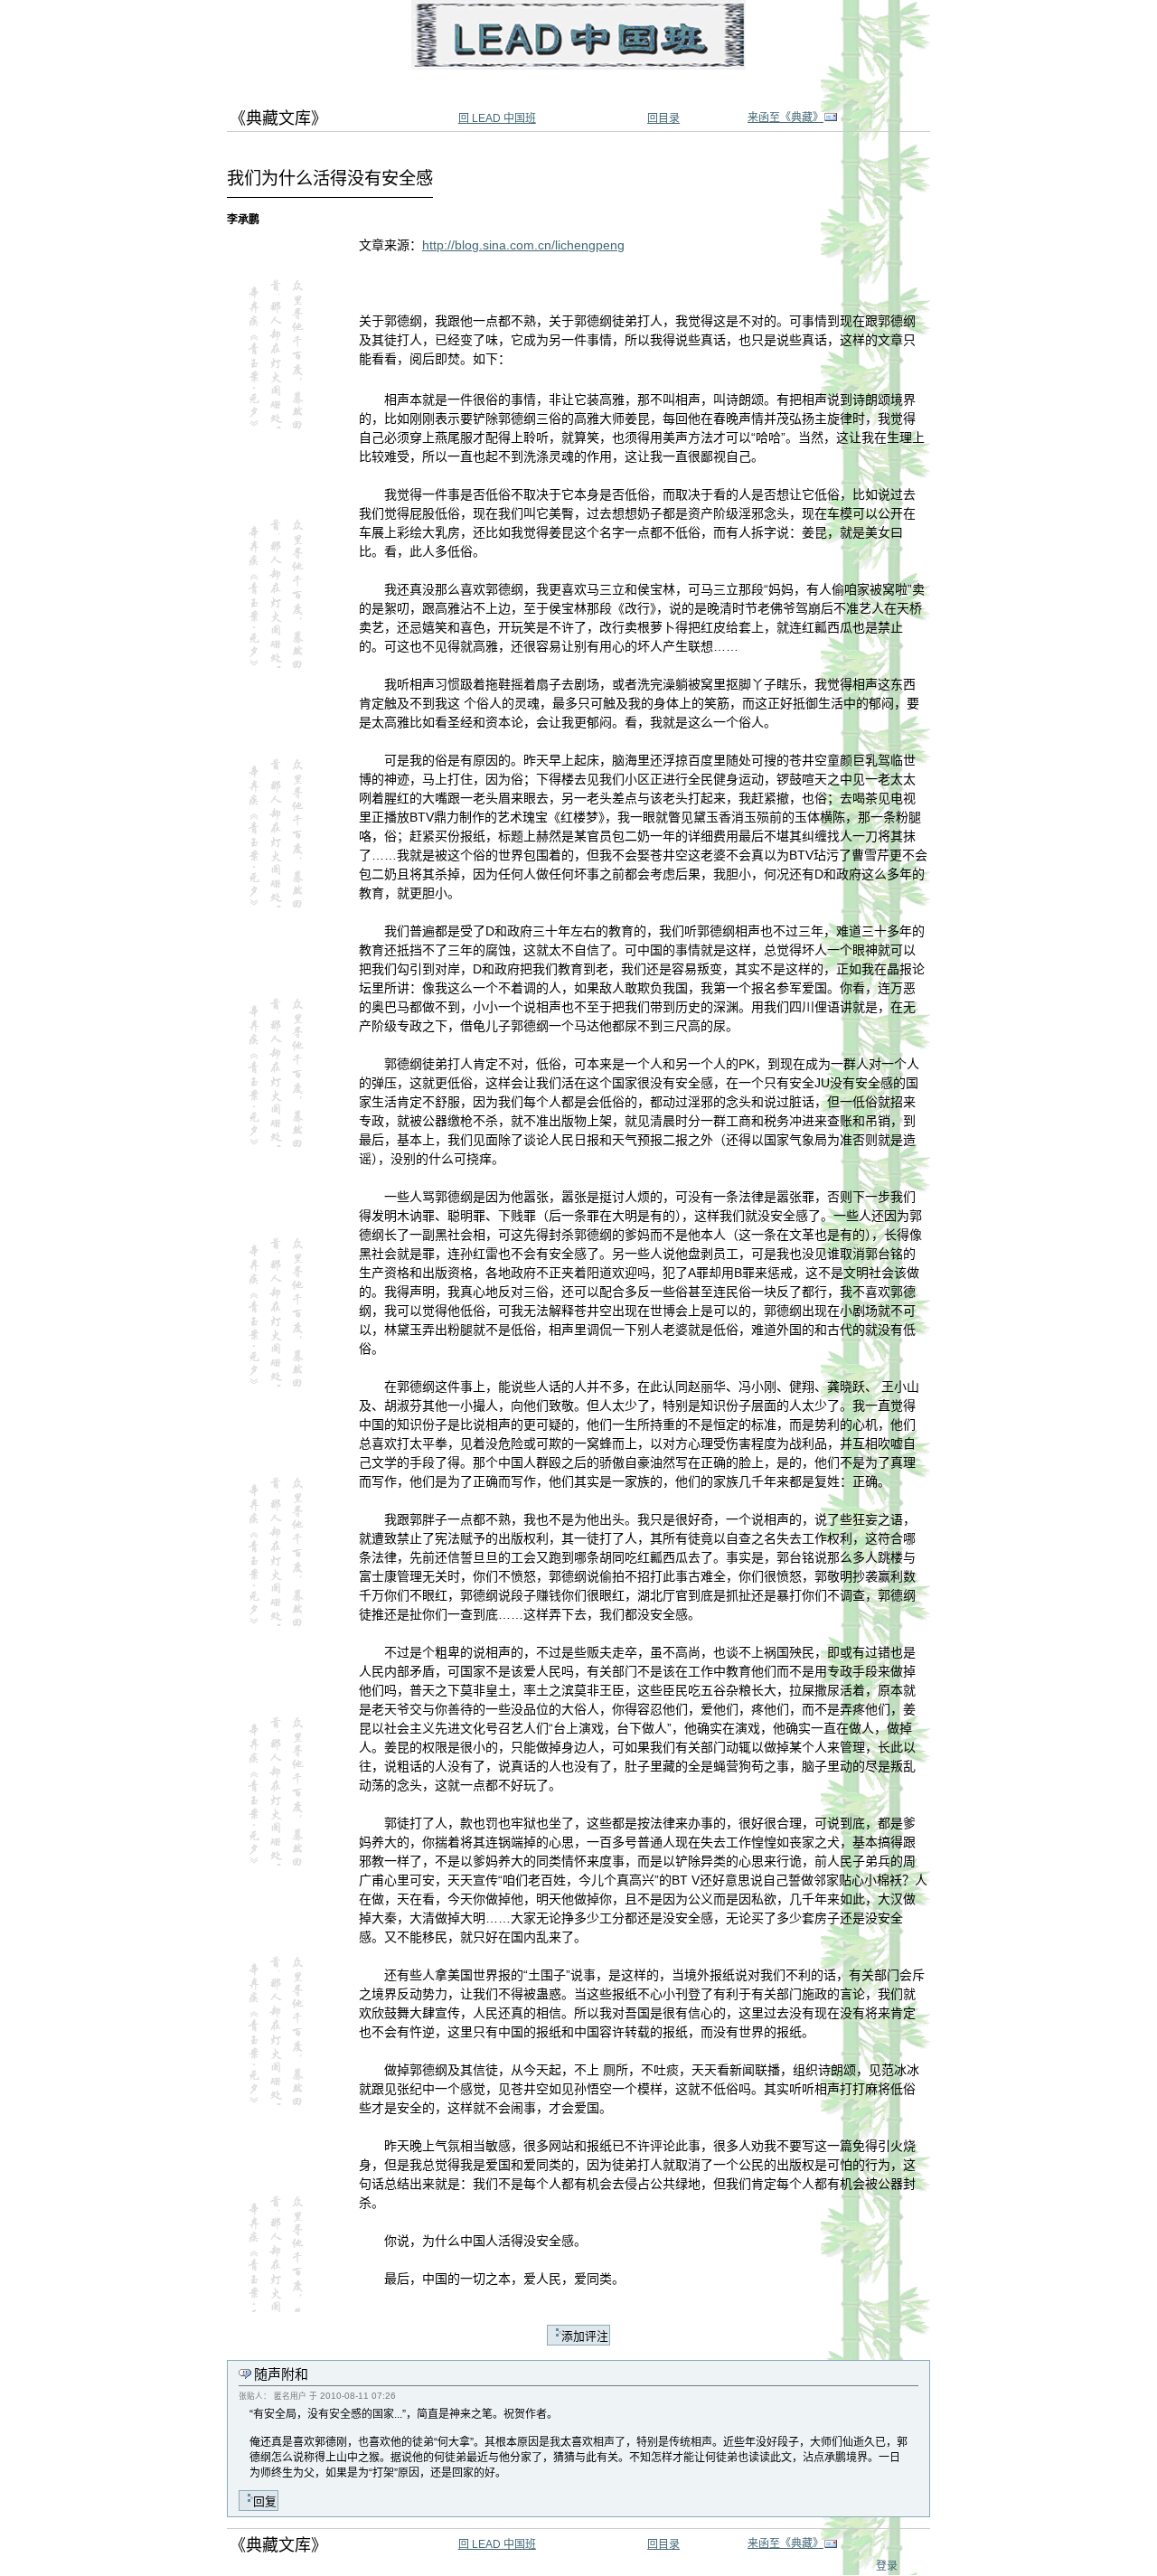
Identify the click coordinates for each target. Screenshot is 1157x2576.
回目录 (663, 118)
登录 (887, 2566)
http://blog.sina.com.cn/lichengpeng (523, 245)
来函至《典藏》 (785, 118)
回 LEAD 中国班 (497, 118)
